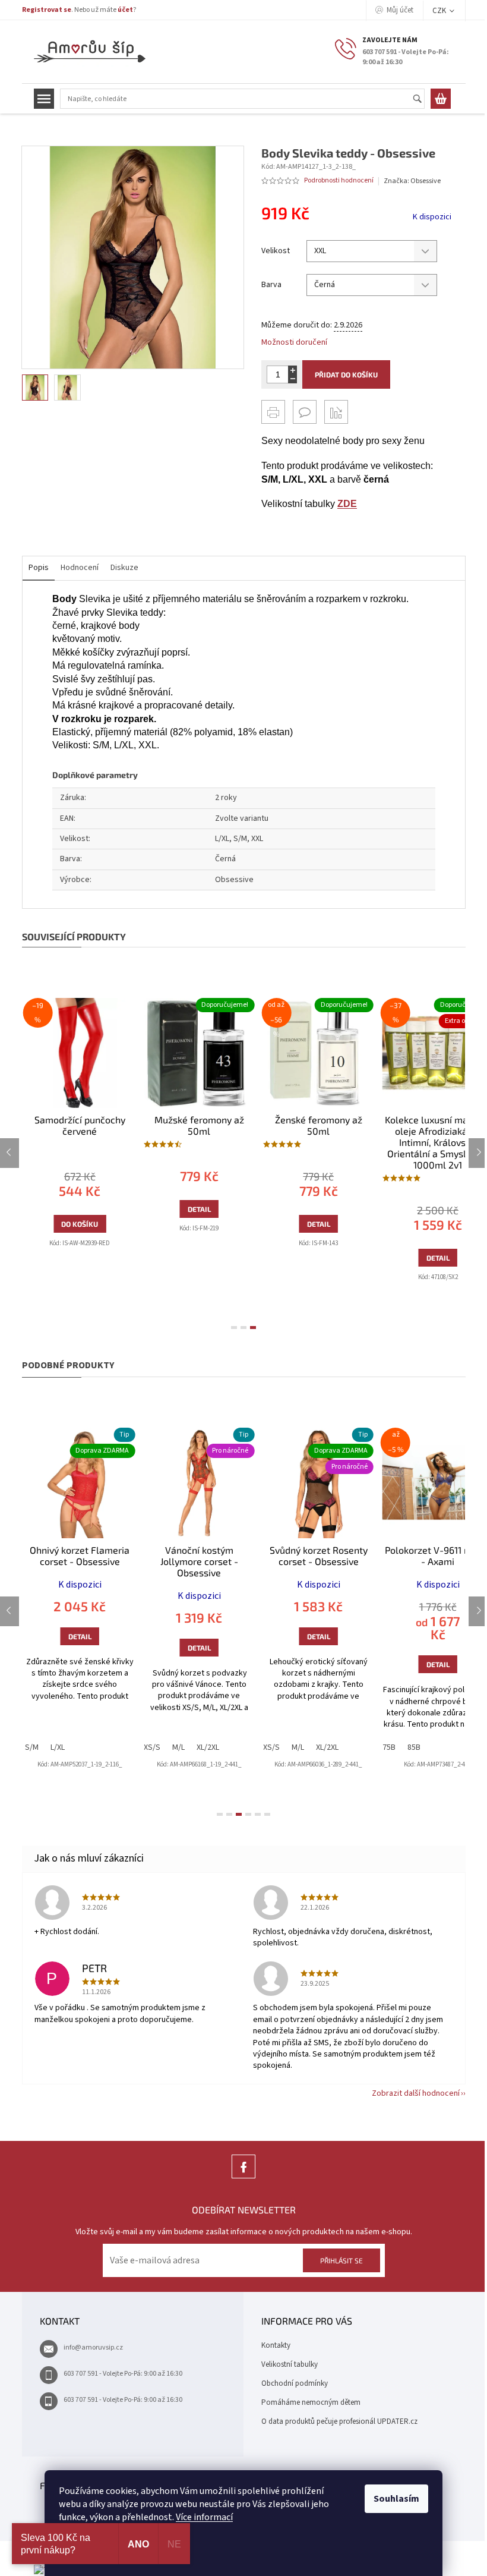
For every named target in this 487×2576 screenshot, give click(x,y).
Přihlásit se (341, 2260)
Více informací (204, 2517)
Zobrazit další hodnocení (416, 2093)
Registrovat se (47, 10)
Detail (199, 1209)
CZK (440, 11)
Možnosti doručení (294, 343)
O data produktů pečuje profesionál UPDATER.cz (339, 2421)
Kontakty (276, 2345)
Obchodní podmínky (295, 2383)
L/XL (58, 1747)
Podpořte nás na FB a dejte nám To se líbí (243, 2178)
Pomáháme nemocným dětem (311, 2402)
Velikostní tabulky (290, 2364)
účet (125, 10)
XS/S (152, 1747)
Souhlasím (396, 2499)
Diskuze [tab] (124, 568)
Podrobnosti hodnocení (339, 181)
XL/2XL (208, 1747)
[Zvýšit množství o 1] (292, 370)
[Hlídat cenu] (336, 412)
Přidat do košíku (346, 374)
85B (414, 1747)
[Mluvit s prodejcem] (305, 412)
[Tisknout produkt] (273, 412)
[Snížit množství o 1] (292, 379)
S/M (32, 1747)
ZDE (347, 504)
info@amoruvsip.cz (93, 2347)
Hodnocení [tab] (80, 568)
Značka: (412, 181)
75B (389, 1747)
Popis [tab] (39, 568)
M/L (178, 1747)
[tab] (234, 1328)
